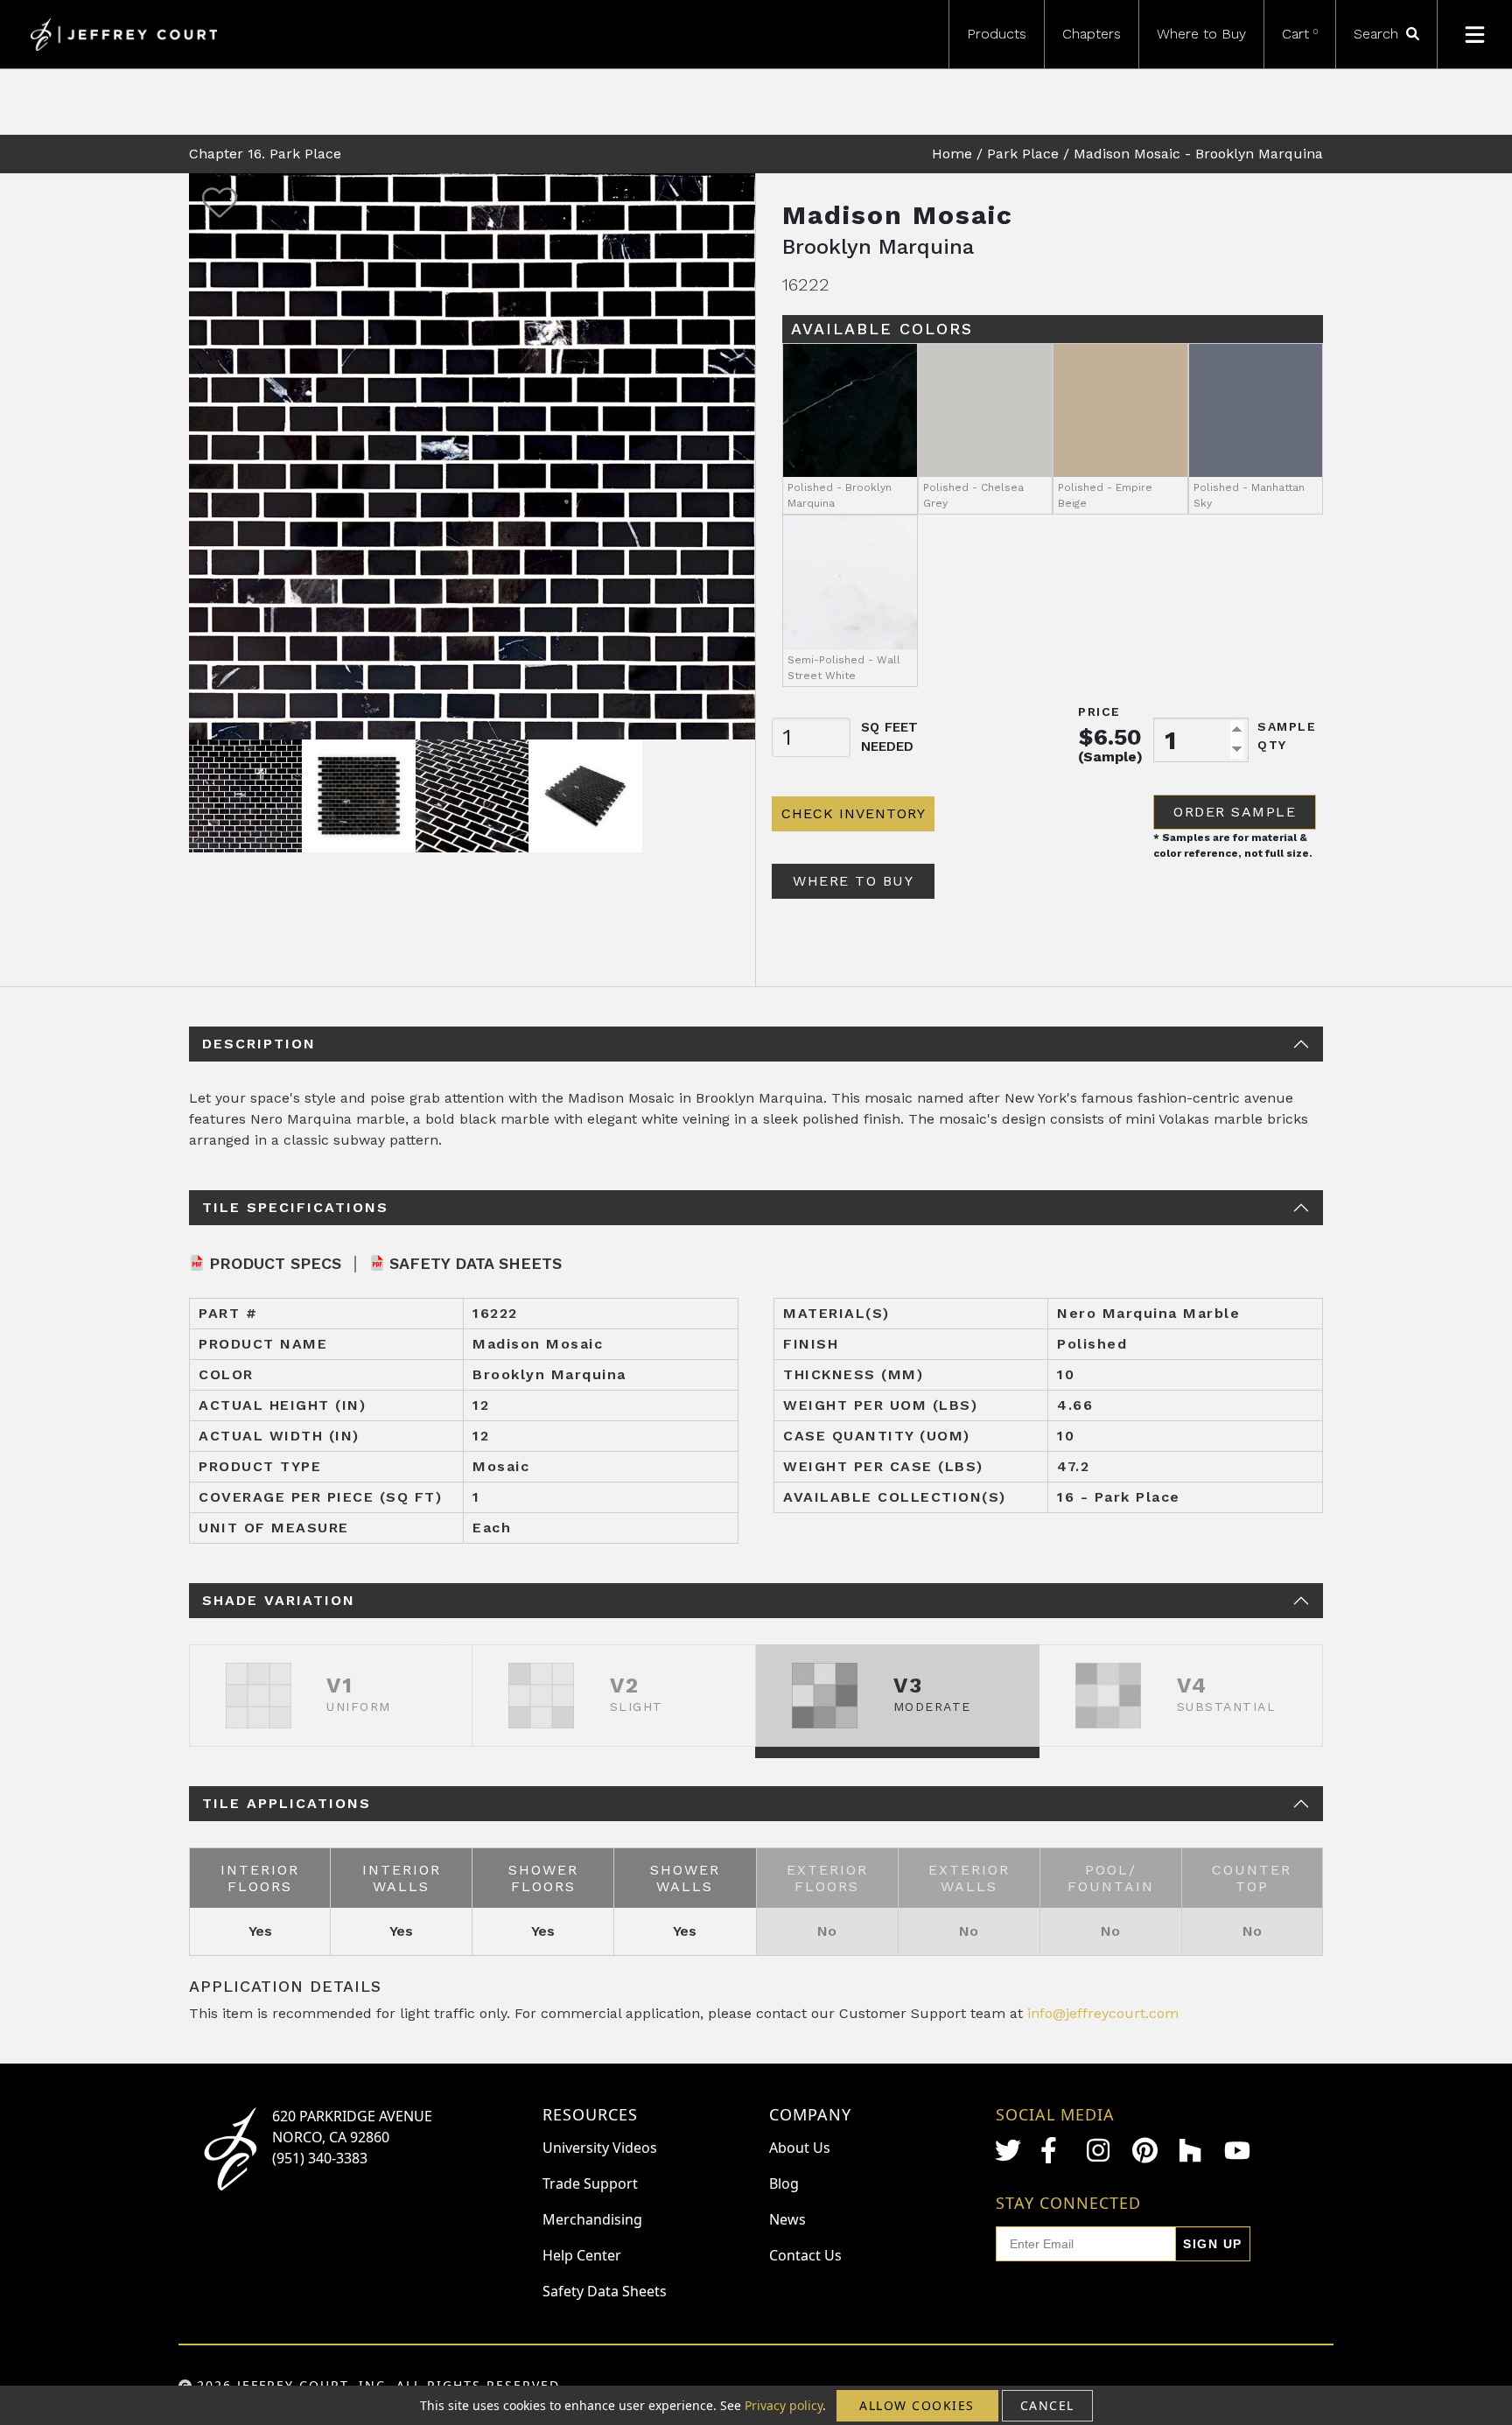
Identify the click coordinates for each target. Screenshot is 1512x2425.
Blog (784, 2183)
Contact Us (805, 2255)
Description (259, 1044)
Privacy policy (784, 2405)
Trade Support (590, 2183)
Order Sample (1235, 812)
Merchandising (592, 2219)
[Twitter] (1008, 2150)
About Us (800, 2148)
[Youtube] (1237, 2151)
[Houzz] (1192, 2150)
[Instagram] (1100, 2150)
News (787, 2219)
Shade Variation (279, 1600)
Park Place (1023, 154)
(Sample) (1110, 757)
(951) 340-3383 (320, 2158)
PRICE (1099, 711)
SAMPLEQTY (1287, 736)
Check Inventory (854, 813)
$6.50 (1110, 737)
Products (997, 34)
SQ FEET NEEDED (889, 737)
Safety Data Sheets (476, 1263)
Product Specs (275, 1263)
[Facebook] (1053, 2150)
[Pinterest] (1145, 2150)
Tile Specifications (295, 1207)
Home (952, 154)
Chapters (1092, 34)
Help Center (582, 2255)
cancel (1047, 2405)
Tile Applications (287, 1803)
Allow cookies (917, 2405)
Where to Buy (1201, 34)
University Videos (600, 2148)
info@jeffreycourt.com (1103, 2013)
